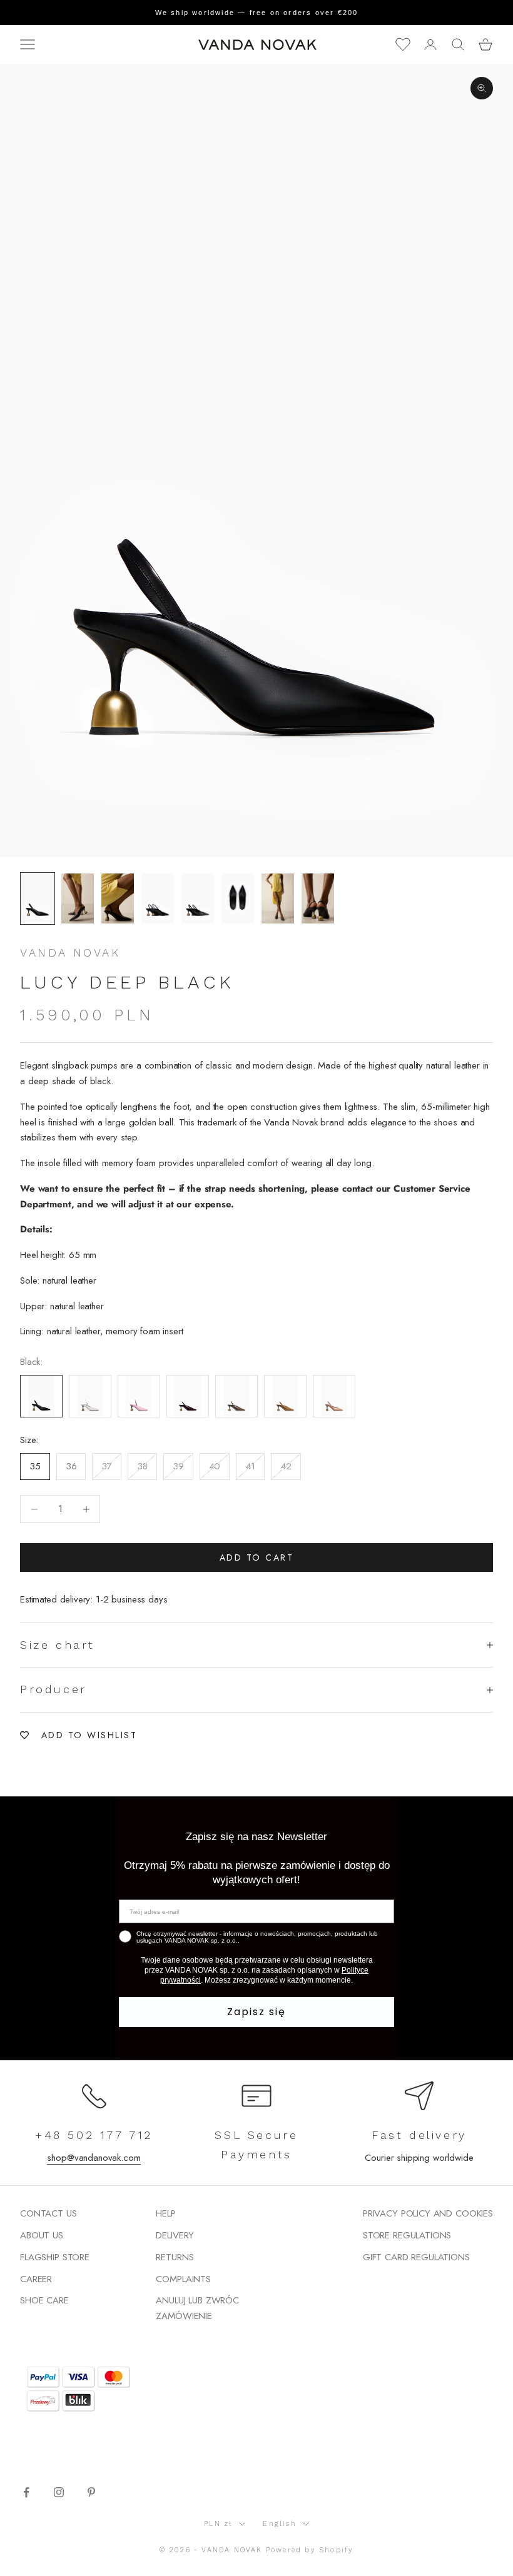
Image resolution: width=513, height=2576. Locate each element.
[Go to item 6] (238, 898)
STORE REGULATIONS (407, 2235)
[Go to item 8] (318, 898)
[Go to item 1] (38, 898)
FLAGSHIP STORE (55, 2257)
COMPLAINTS (183, 2279)
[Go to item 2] (78, 898)
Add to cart (257, 1557)
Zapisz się (256, 2012)
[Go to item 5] (198, 898)
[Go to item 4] (158, 898)
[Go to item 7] (278, 898)
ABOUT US (42, 2235)
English (279, 2524)
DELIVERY (175, 2235)
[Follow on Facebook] (26, 2492)
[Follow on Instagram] (59, 2492)
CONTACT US (48, 2213)
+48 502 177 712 (94, 2135)
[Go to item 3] (118, 898)
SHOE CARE (44, 2300)
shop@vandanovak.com (94, 2158)
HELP (165, 2213)
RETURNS (175, 2257)
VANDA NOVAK (70, 953)
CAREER (36, 2279)
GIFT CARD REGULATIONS (416, 2257)
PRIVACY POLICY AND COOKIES (428, 2213)
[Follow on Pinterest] (91, 2492)
